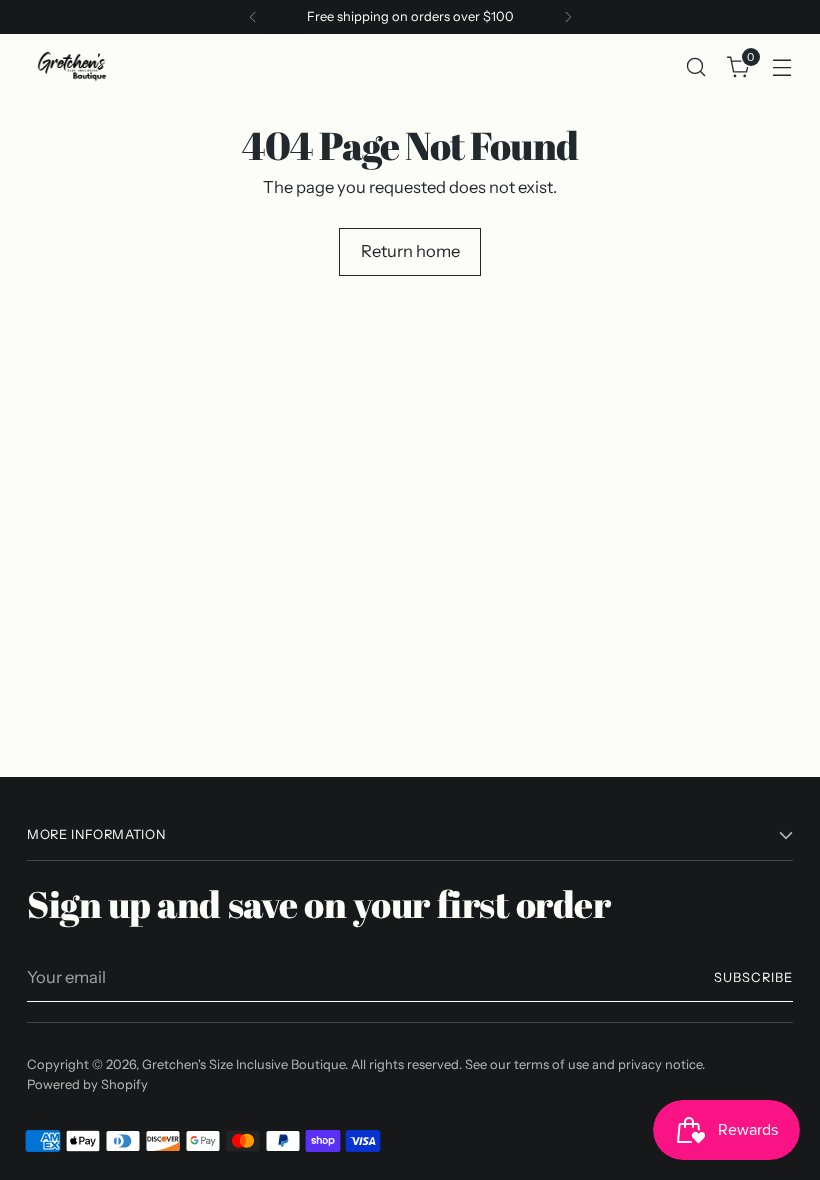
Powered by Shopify (87, 1084)
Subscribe (753, 977)
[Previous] (253, 17)
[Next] (568, 17)
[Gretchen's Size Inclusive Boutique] (72, 67)
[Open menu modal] (782, 66)
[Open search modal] (696, 66)
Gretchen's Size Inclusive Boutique (243, 1064)
